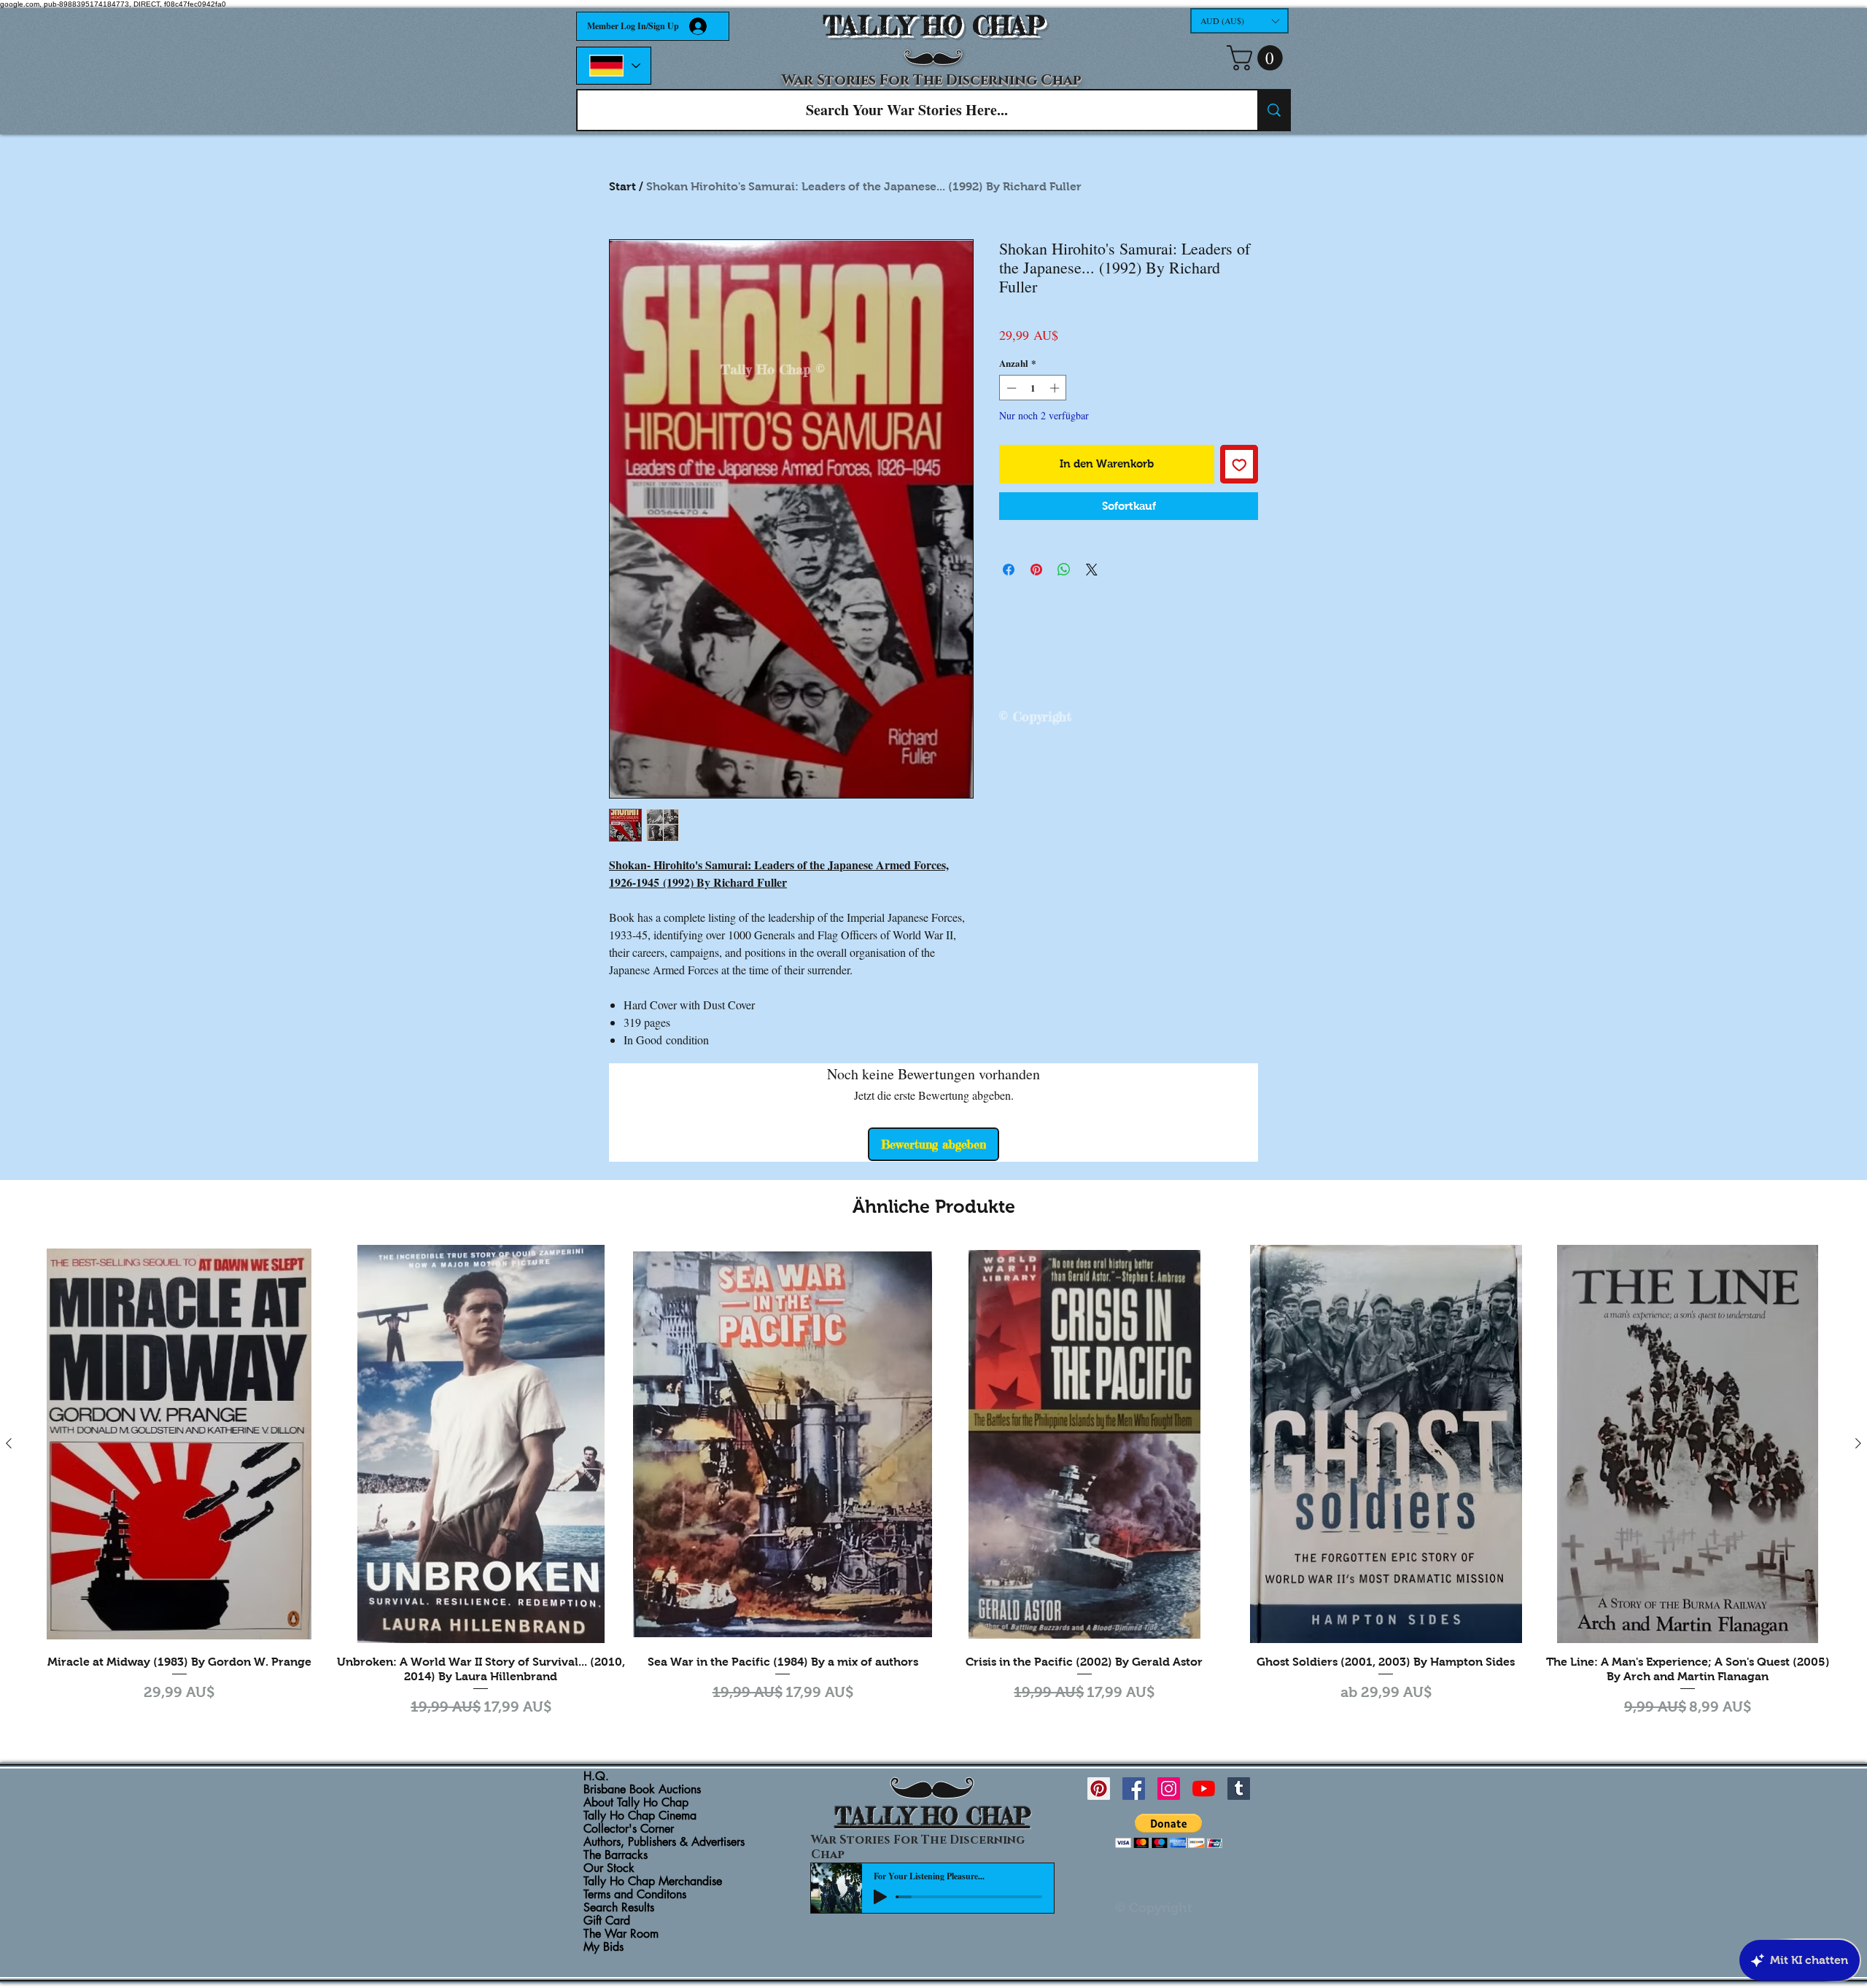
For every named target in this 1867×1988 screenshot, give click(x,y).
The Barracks (616, 1855)
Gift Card (607, 1921)
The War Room (621, 1934)
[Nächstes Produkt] (1858, 1443)
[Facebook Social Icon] (1134, 1789)
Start (622, 186)
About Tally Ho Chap (636, 1803)
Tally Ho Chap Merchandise (653, 1882)
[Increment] (1056, 388)
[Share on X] (1092, 570)
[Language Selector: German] (614, 66)
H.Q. (596, 1777)
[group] (933, 1483)
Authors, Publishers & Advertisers (664, 1842)
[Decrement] (1010, 388)
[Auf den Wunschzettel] (1239, 464)
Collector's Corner (629, 1829)
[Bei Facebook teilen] (1009, 570)
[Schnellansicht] (179, 1444)
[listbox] (1239, 21)
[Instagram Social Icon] (1169, 1789)
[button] (1239, 21)
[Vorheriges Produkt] (9, 1443)
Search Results (619, 1908)
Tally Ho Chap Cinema (640, 1816)
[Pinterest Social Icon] (1099, 1789)
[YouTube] (1204, 1789)
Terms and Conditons (635, 1895)
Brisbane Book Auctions (642, 1790)
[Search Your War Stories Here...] (1273, 110)
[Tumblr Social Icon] (1239, 1789)
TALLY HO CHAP (934, 26)
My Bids (603, 1947)
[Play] (880, 1897)
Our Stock (609, 1868)
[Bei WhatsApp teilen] (1064, 570)
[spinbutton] (1033, 388)
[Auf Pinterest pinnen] (1036, 570)
